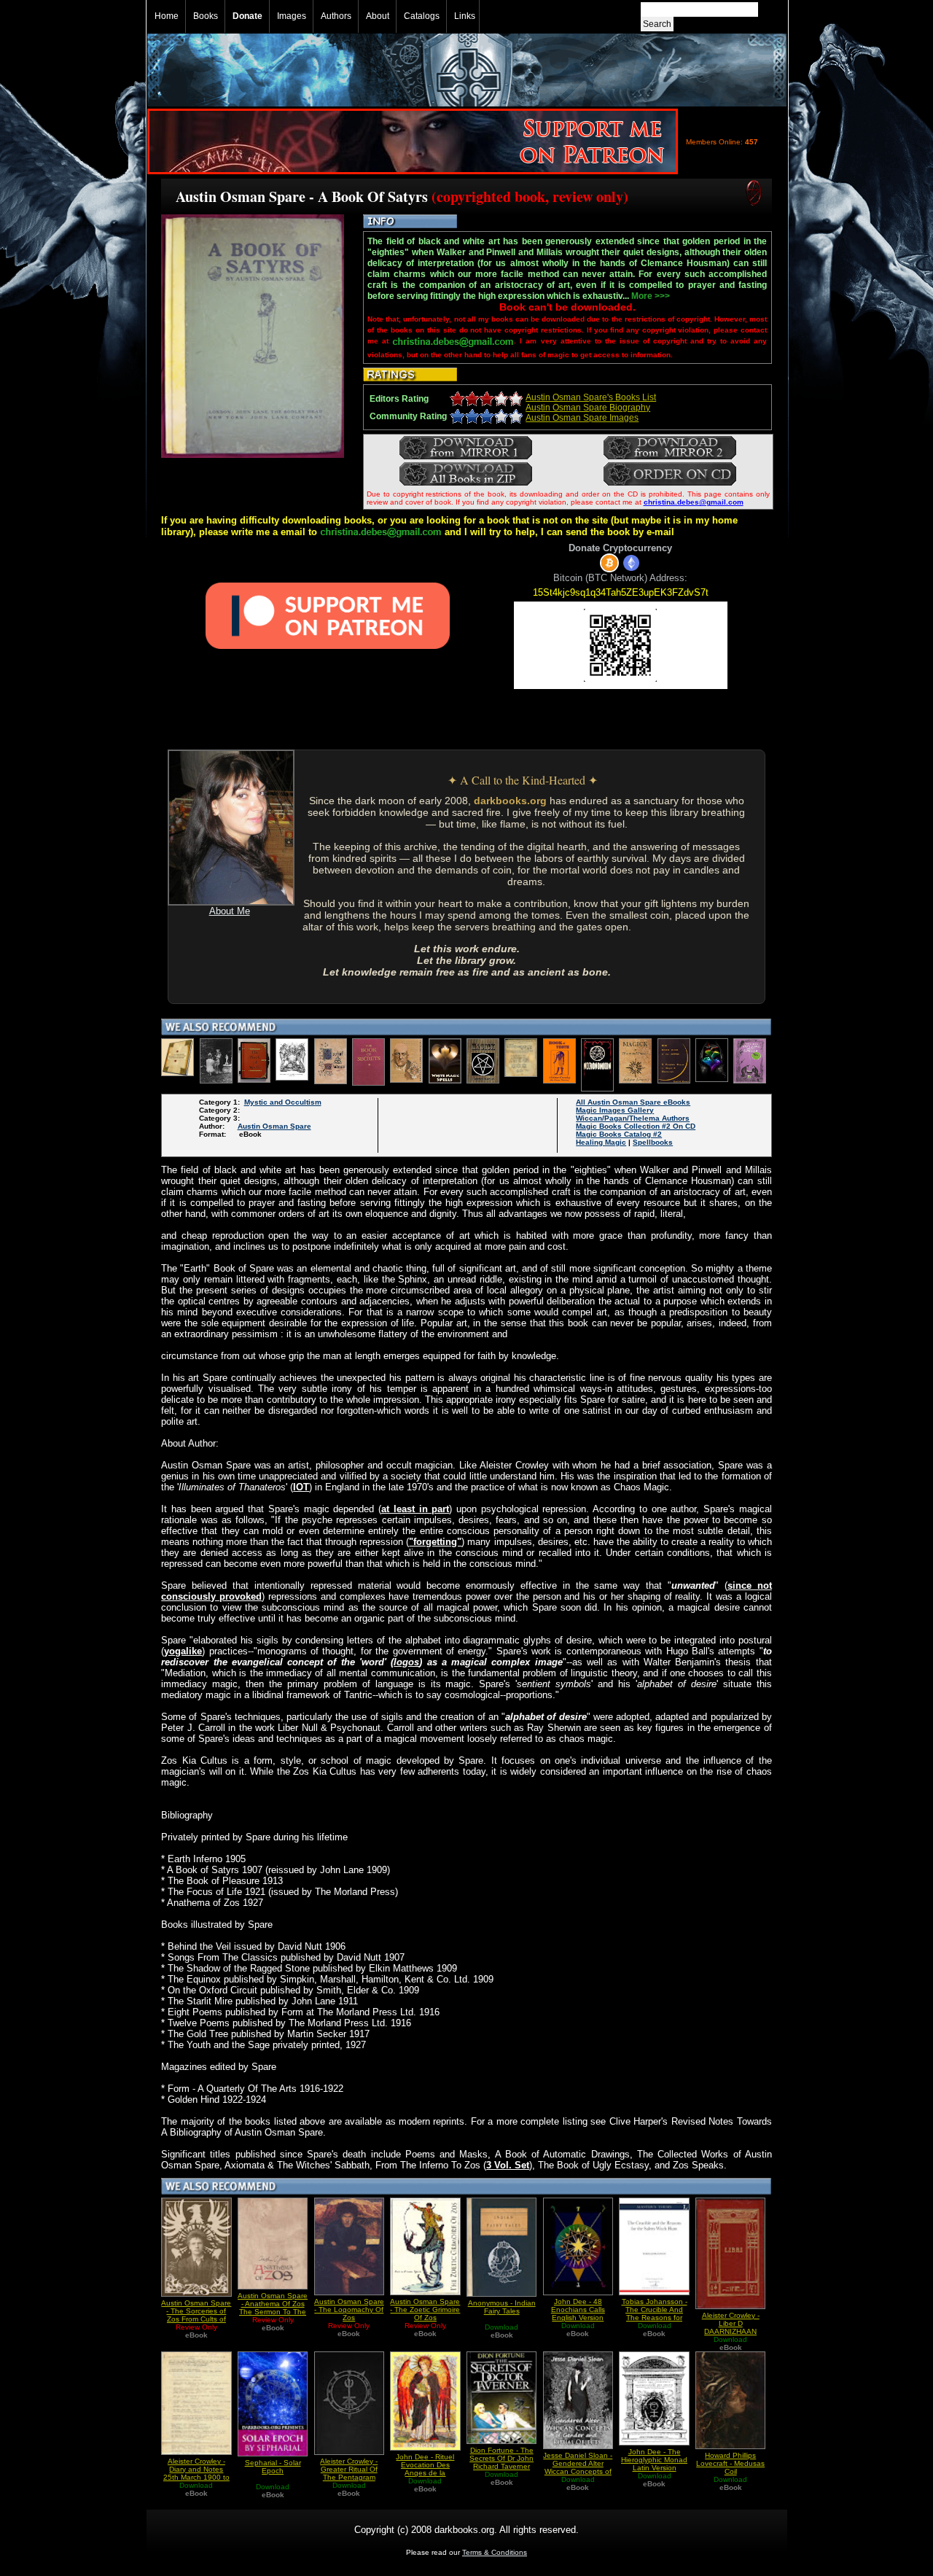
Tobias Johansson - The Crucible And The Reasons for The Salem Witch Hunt (655, 2318)
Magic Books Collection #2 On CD (636, 1126)
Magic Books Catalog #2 (619, 1134)
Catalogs (422, 16)
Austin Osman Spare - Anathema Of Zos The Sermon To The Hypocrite (273, 2308)
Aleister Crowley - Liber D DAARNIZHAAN (731, 2323)
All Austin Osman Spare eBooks (633, 1102)
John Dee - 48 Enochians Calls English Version (578, 2310)
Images (292, 16)
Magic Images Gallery (615, 1110)
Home (167, 16)
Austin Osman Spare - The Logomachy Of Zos (349, 2310)
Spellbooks (653, 1142)
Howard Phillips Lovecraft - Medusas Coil (730, 2463)
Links (465, 16)
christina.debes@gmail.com (694, 502)
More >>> (651, 296)
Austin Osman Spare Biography (588, 408)
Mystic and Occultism (283, 1102)
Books (206, 16)
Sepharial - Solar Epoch (273, 2467)
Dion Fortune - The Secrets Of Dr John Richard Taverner (501, 2458)
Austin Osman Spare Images (582, 418)
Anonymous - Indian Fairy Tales (502, 2307)
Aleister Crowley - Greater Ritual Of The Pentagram (349, 2469)
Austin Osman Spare (274, 1126)
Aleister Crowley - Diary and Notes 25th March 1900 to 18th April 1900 (196, 2473)
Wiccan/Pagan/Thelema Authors (633, 1118)
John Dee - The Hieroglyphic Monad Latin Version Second (654, 2464)
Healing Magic (601, 1142)
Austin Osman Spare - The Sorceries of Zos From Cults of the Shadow (196, 2315)
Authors (336, 16)
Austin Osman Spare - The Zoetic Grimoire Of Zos (425, 2310)
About (378, 16)
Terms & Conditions (495, 2552)
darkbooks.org (510, 801)
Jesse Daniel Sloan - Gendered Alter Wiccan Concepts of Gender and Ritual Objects (578, 2471)
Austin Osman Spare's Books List (591, 397)
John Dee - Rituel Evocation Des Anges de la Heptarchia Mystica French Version (425, 2473)
